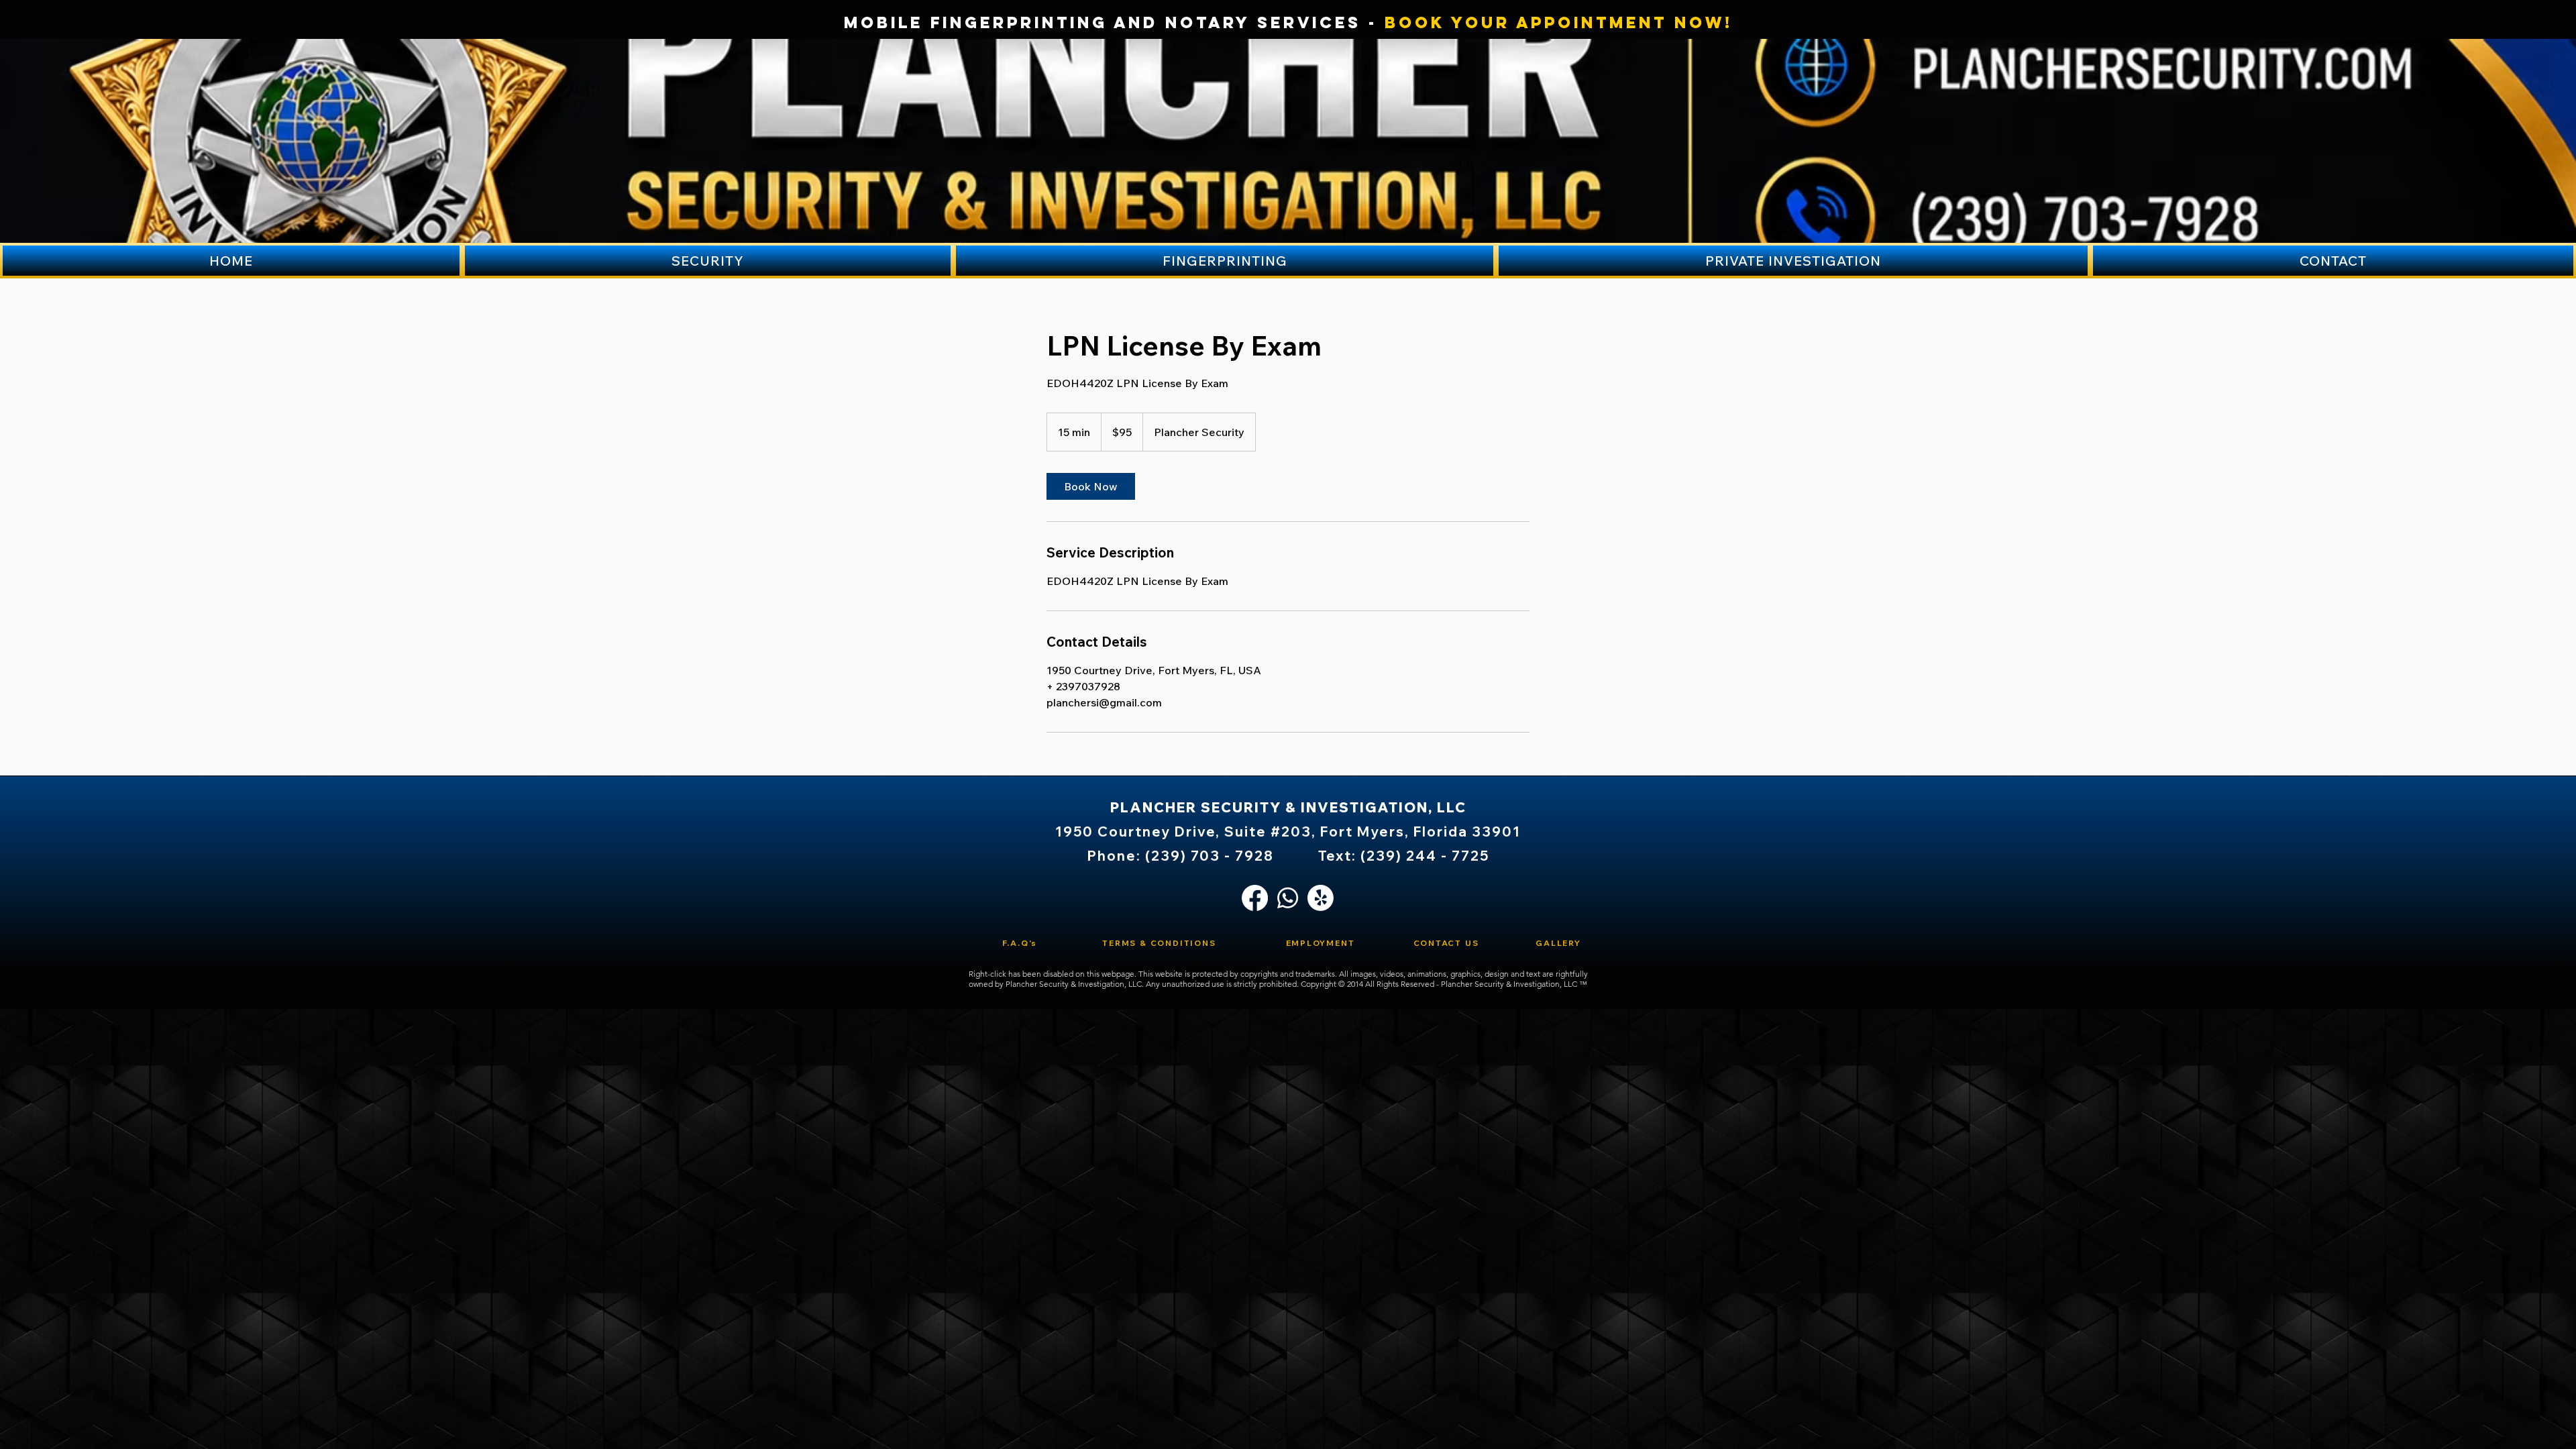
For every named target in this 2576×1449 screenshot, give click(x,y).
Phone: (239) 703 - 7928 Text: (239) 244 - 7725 (1288, 856)
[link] (1091, 486)
